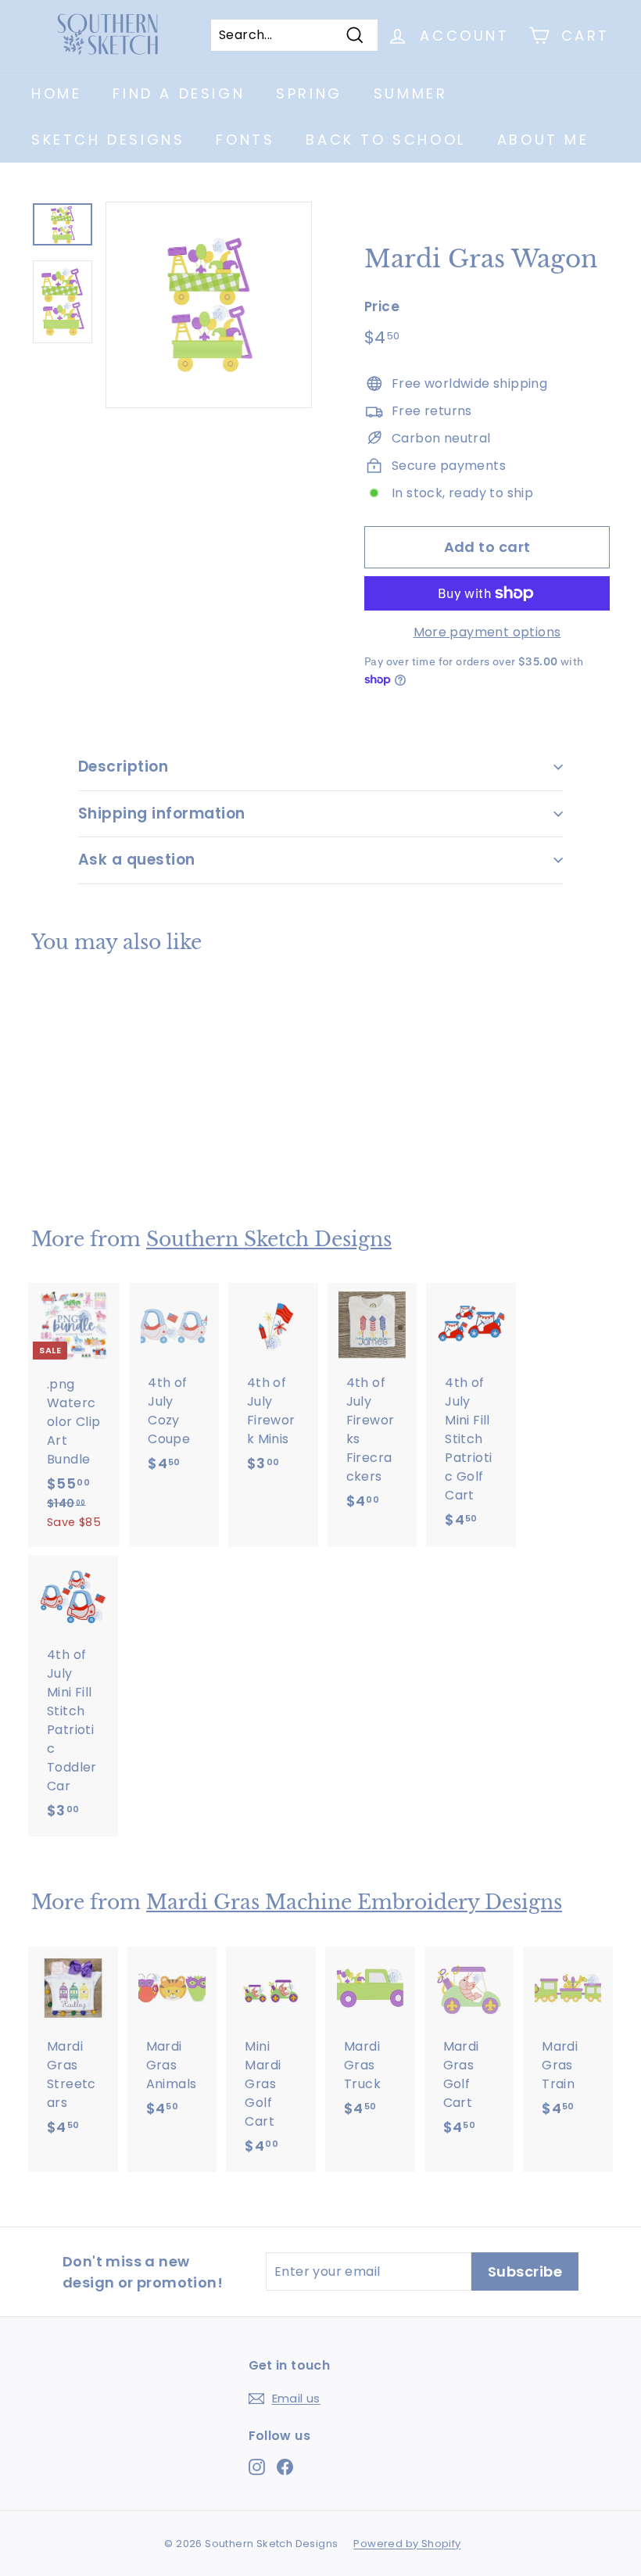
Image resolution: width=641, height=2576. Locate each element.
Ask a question (137, 860)
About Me (543, 140)
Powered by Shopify (407, 2544)
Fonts (245, 140)
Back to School (385, 140)
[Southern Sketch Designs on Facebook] (285, 2466)
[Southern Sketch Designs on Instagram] (257, 2466)
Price (382, 306)
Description (123, 767)
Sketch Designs (108, 140)
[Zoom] (209, 305)
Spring (309, 93)
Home (56, 93)
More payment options (487, 632)
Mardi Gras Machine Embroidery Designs (354, 1902)
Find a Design (179, 93)
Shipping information (162, 813)
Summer (411, 93)
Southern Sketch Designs (269, 1240)
